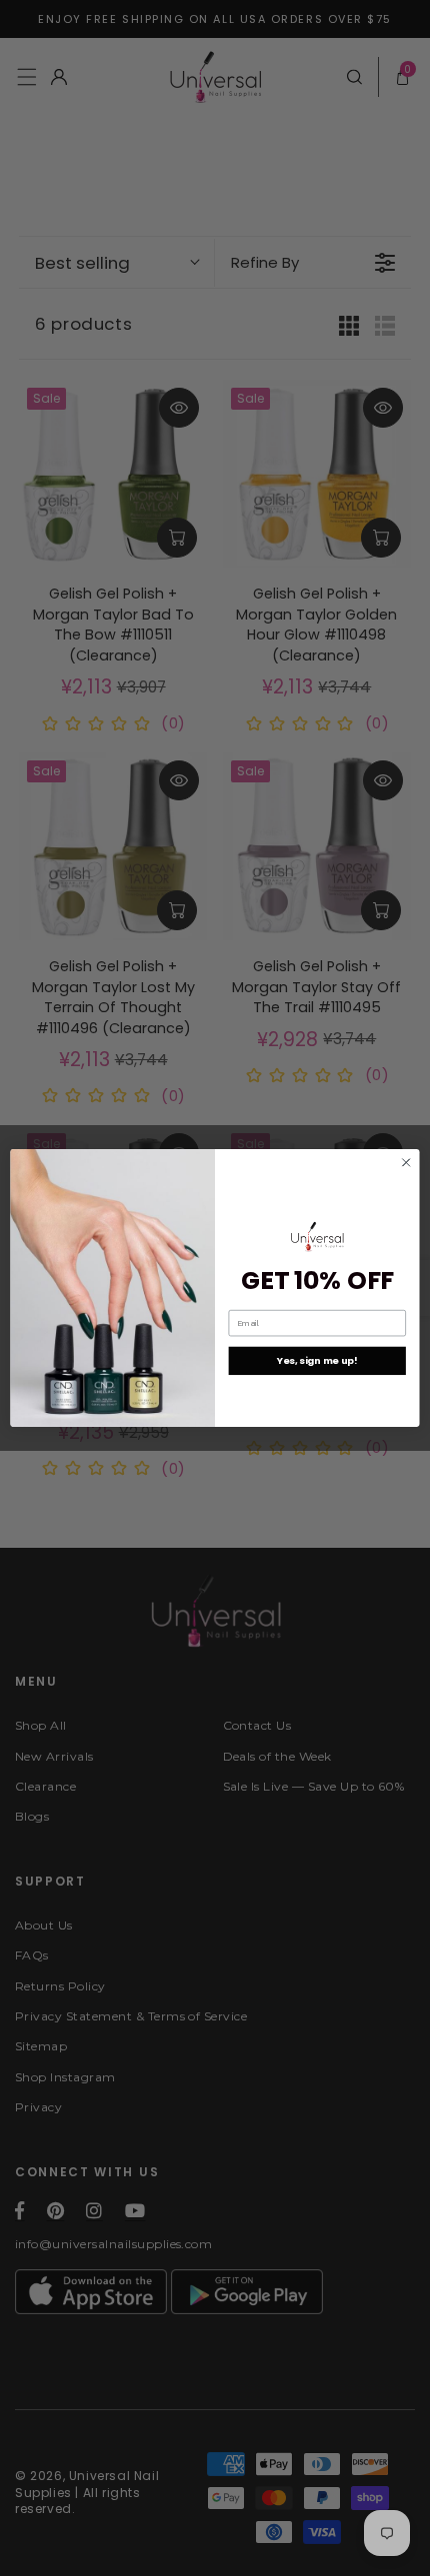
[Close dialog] (406, 1162)
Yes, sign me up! (317, 1360)
